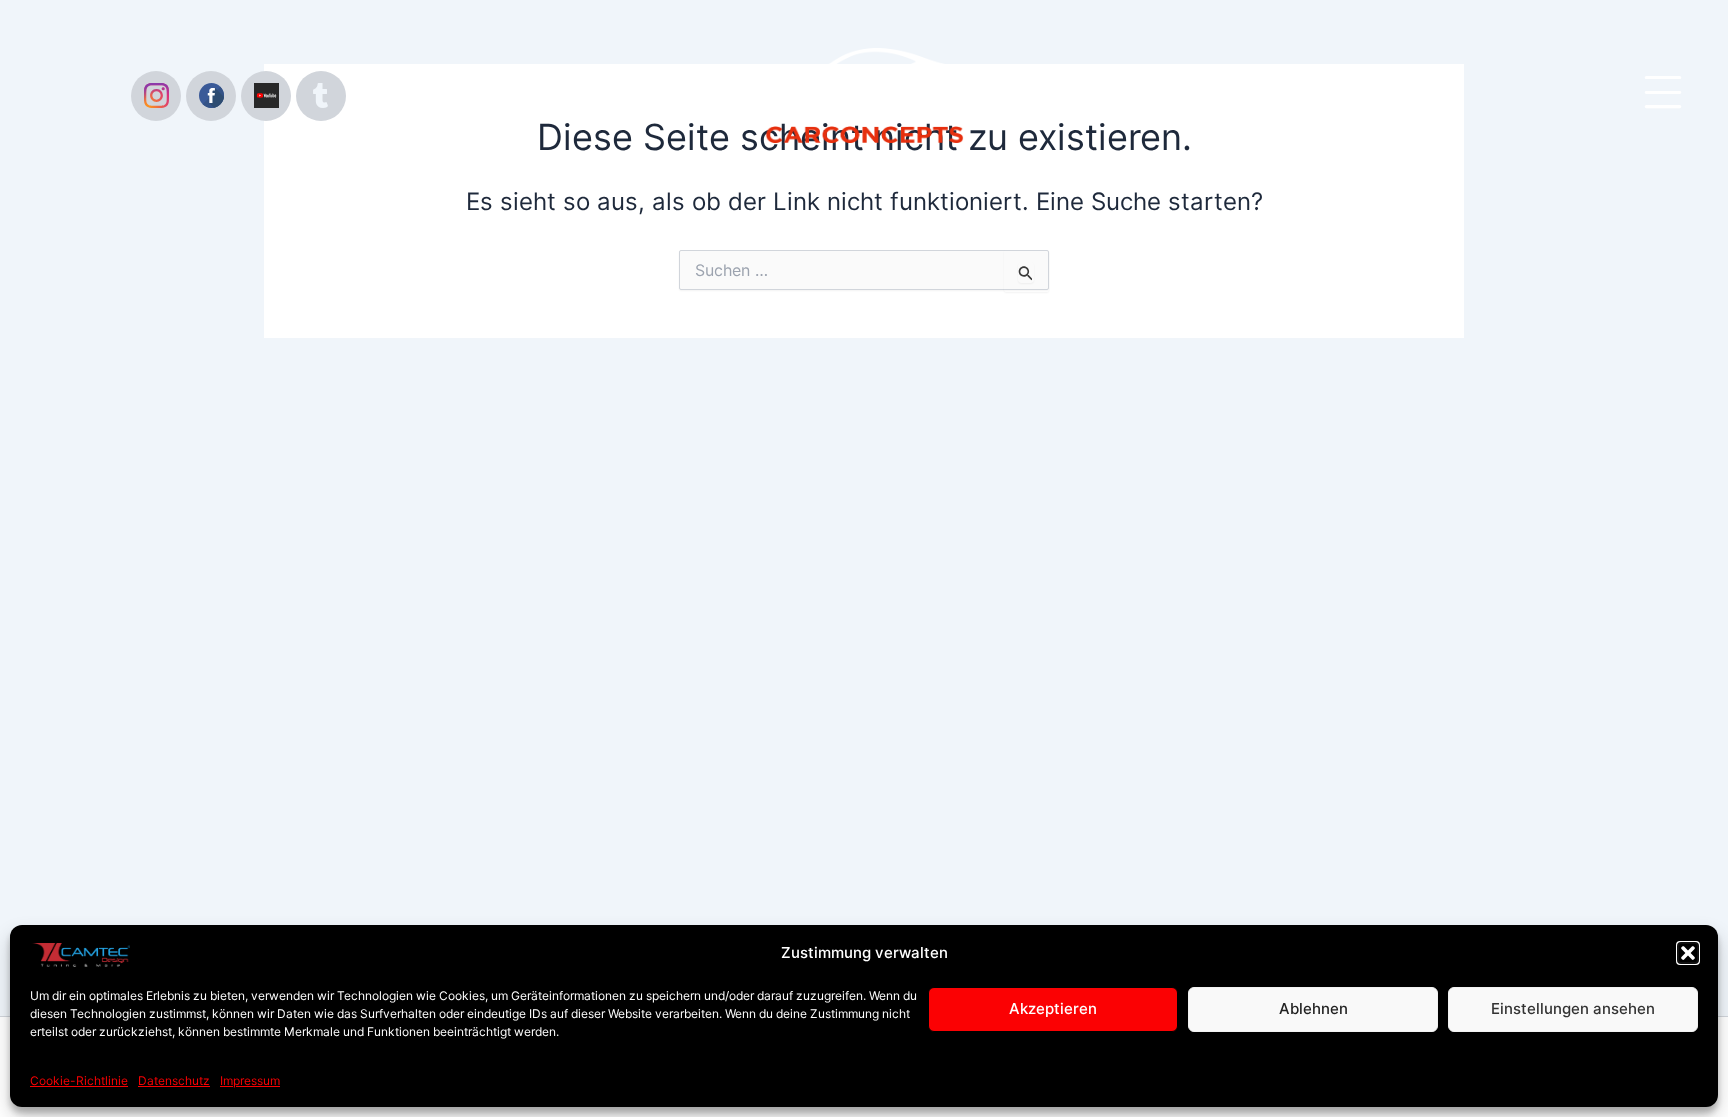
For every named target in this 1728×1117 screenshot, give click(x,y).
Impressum (250, 1080)
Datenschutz (174, 1080)
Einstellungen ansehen (1573, 1008)
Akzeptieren (1053, 1008)
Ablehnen (1313, 1008)
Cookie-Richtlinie (79, 1080)
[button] (1688, 953)
